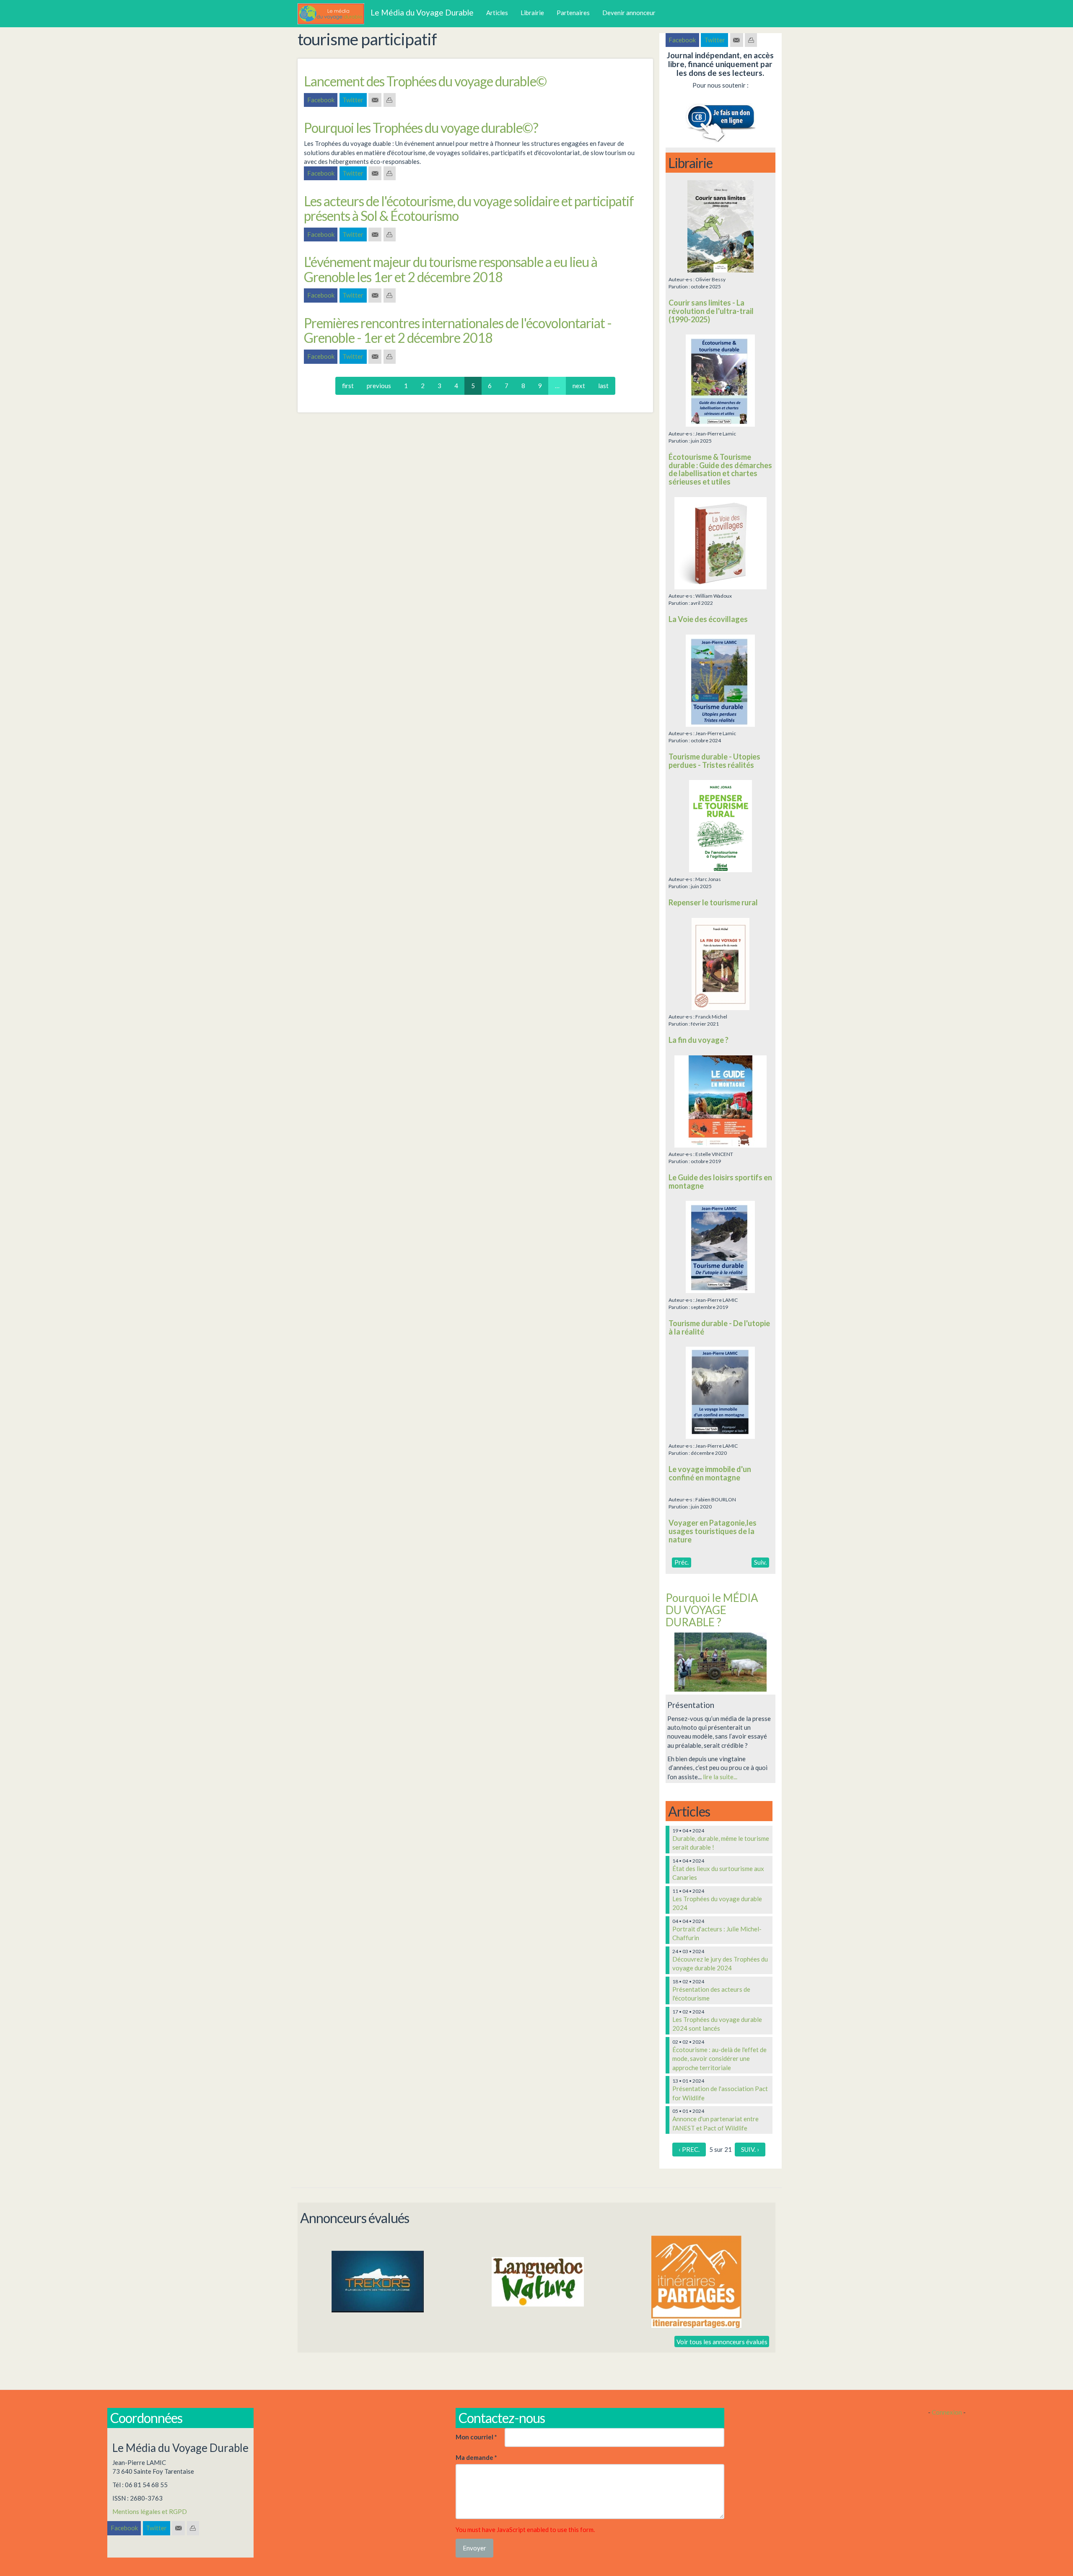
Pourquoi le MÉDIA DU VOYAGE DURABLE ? (712, 1610)
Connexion (947, 2412)
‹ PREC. (689, 2149)
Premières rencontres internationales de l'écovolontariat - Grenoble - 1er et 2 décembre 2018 (458, 330)
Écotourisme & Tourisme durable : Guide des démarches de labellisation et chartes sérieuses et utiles (720, 469)
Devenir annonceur (629, 13)
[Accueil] (334, 14)
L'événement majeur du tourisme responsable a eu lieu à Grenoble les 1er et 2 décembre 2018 (451, 269)
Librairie (532, 13)
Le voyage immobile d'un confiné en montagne (710, 1473)
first (348, 386)
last (603, 386)
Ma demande (476, 2457)
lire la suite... (720, 1777)
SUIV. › (750, 2149)
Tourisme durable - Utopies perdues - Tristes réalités (714, 761)
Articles (497, 13)
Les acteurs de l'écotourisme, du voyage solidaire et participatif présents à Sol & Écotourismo (469, 208)
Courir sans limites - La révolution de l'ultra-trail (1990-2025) (711, 311)
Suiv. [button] (760, 1562)
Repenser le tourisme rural (713, 902)
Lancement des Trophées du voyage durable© (425, 81)
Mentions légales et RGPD (150, 2511)
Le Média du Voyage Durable (422, 12)
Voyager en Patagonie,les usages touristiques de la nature (713, 1531)
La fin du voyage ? (698, 1040)
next (579, 386)
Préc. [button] (682, 1562)
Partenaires (573, 13)
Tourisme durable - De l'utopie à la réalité (719, 1327)
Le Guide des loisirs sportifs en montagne (720, 1182)
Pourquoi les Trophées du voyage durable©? (421, 128)
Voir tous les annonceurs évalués (722, 2341)
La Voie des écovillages (708, 619)
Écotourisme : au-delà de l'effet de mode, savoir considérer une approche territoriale (719, 2059)
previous (379, 386)
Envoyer (474, 2548)
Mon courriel (476, 2437)
